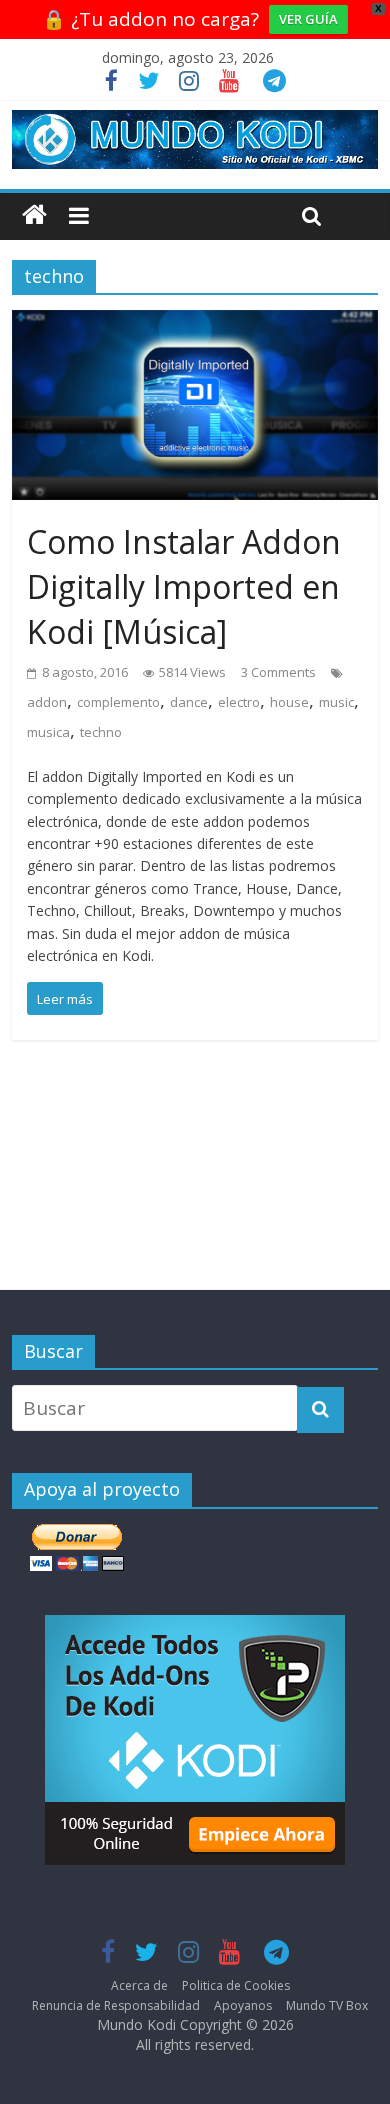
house (289, 702)
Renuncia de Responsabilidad (116, 2005)
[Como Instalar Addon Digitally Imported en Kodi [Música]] (195, 325)
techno (101, 732)
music (336, 702)
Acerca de (139, 1985)
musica (48, 732)
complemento (118, 702)
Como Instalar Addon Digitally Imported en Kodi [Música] (184, 586)
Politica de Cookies (236, 1985)
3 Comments (278, 672)
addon (47, 702)
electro (239, 702)
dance (189, 702)
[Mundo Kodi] (34, 215)
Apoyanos (243, 2005)
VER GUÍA (308, 19)
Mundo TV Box (327, 2005)
